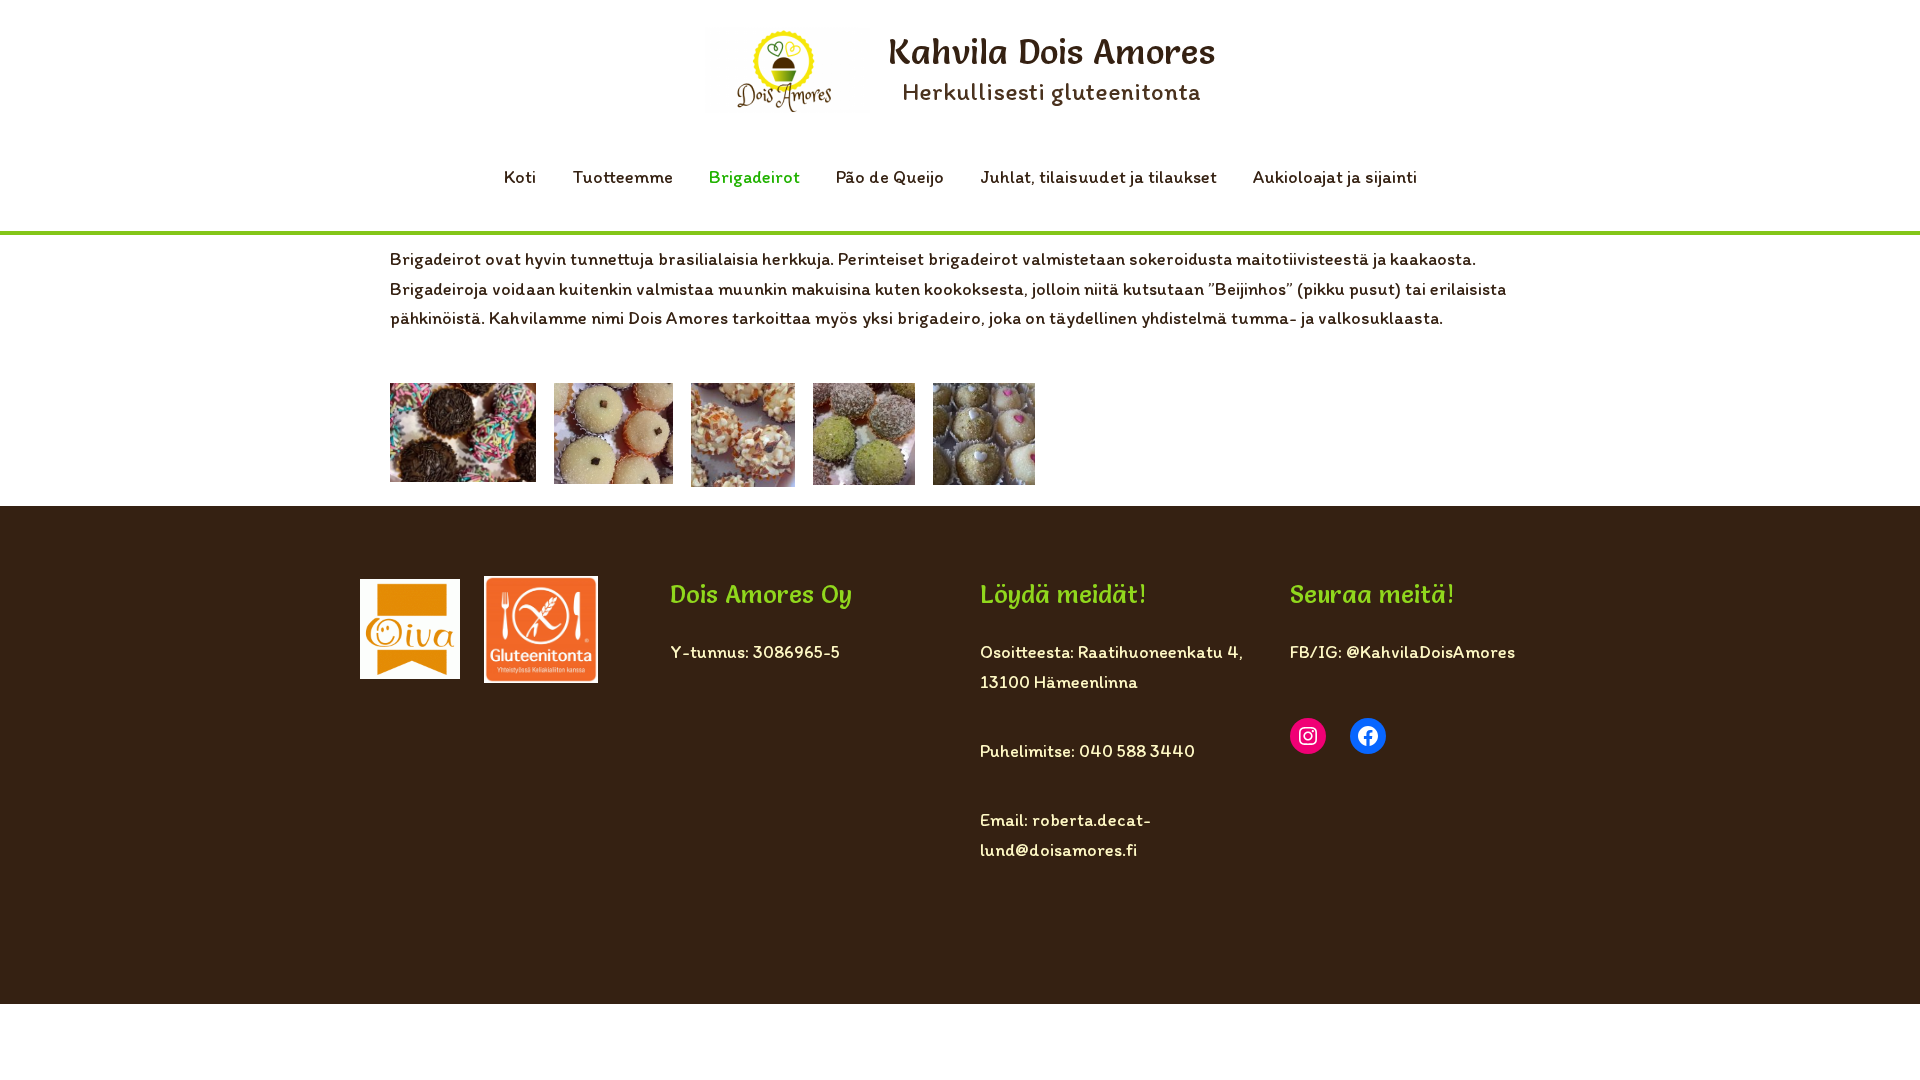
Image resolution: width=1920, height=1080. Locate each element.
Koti (520, 177)
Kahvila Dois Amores (1051, 51)
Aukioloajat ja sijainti (1335, 177)
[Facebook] (1368, 736)
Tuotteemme (622, 177)
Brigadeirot (754, 177)
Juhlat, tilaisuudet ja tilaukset (1098, 177)
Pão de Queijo (890, 177)
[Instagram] (1308, 736)
